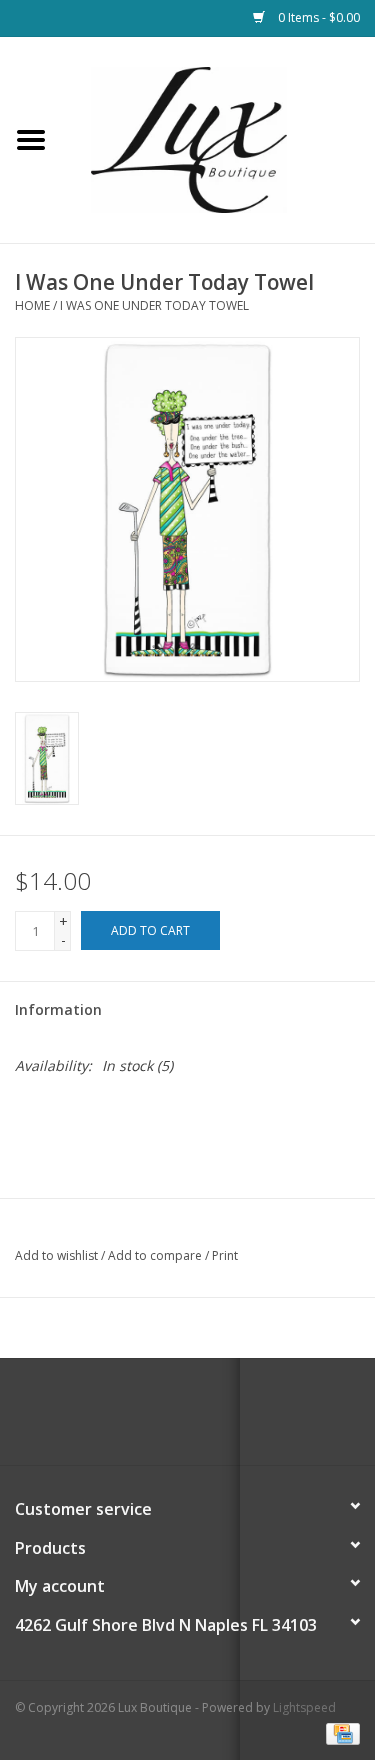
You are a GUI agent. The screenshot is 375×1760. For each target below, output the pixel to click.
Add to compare (156, 1255)
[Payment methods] (339, 1732)
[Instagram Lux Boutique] (206, 1419)
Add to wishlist (56, 1255)
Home (32, 305)
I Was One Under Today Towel (154, 305)
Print (225, 1255)
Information (58, 1009)
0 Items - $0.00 (317, 17)
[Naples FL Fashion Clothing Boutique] (219, 138)
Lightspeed (304, 1707)
